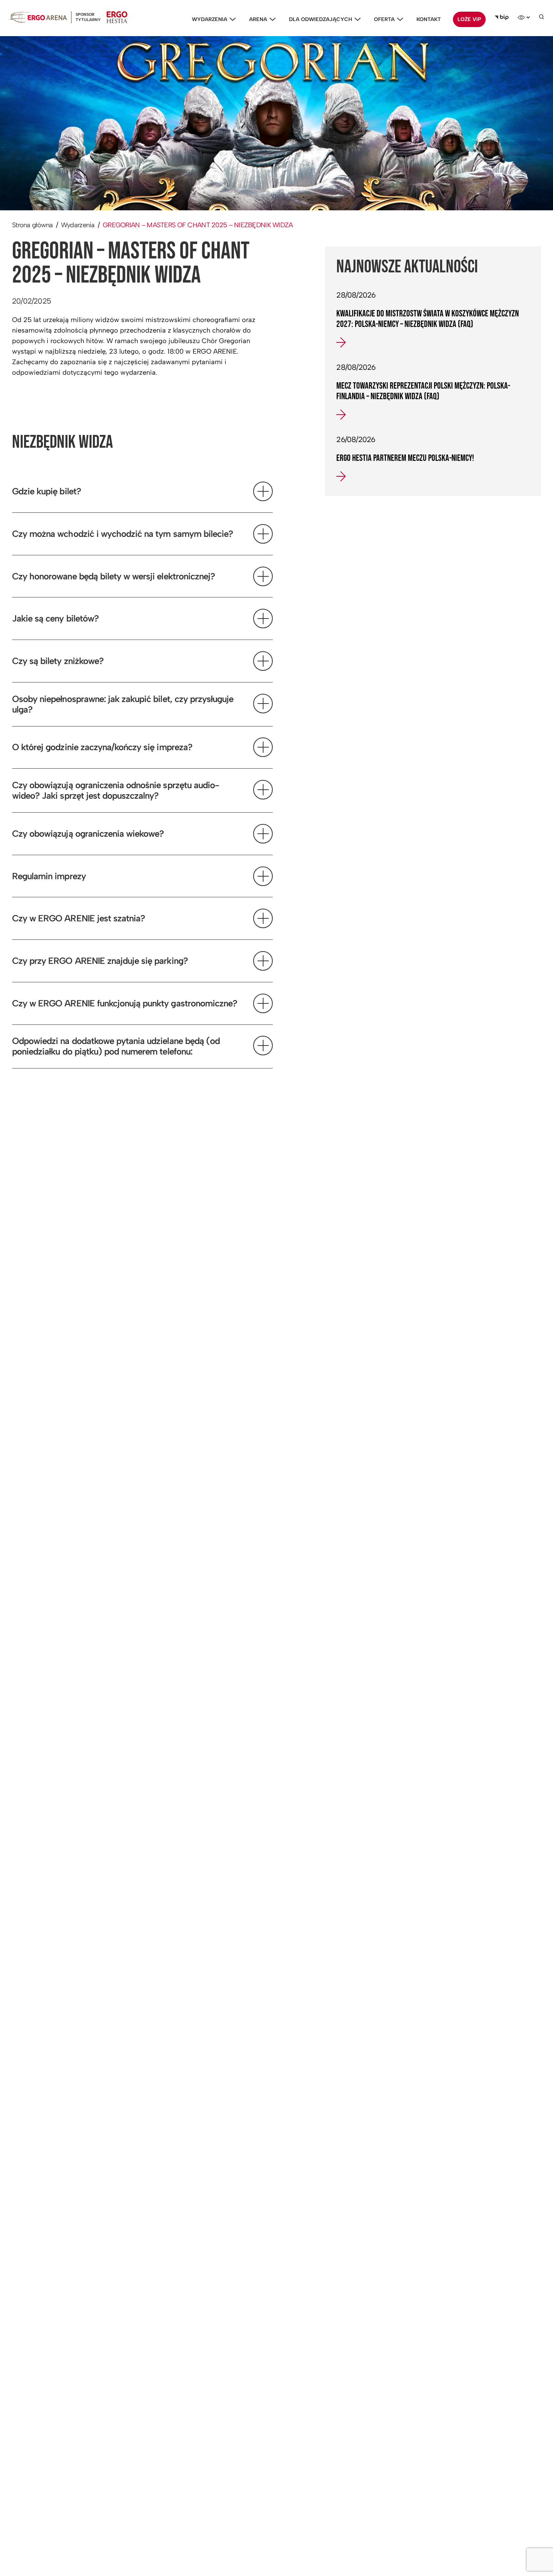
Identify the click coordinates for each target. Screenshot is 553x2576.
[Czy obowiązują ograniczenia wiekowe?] (263, 834)
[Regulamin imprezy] (263, 876)
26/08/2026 (356, 439)
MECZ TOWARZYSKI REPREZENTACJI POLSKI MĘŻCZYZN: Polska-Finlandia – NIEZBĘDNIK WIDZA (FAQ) (423, 391)
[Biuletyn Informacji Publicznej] (502, 17)
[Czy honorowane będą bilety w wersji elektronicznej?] (263, 576)
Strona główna (33, 225)
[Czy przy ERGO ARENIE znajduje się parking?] (263, 961)
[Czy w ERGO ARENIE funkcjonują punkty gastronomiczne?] (263, 1003)
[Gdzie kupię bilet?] (263, 491)
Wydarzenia (210, 19)
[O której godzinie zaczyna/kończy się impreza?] (263, 747)
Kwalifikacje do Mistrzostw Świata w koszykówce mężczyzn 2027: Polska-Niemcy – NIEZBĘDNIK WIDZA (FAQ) (428, 319)
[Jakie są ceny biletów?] (263, 619)
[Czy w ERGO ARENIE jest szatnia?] (263, 918)
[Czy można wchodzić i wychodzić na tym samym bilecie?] (263, 534)
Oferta (384, 19)
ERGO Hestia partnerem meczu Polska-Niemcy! (405, 458)
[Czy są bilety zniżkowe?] (263, 661)
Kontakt (429, 19)
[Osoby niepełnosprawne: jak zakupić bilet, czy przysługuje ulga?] (263, 704)
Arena (258, 19)
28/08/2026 (356, 295)
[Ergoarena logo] (38, 17)
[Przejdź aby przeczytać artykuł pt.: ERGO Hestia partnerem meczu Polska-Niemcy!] (341, 479)
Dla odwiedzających (321, 19)
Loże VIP (469, 19)
